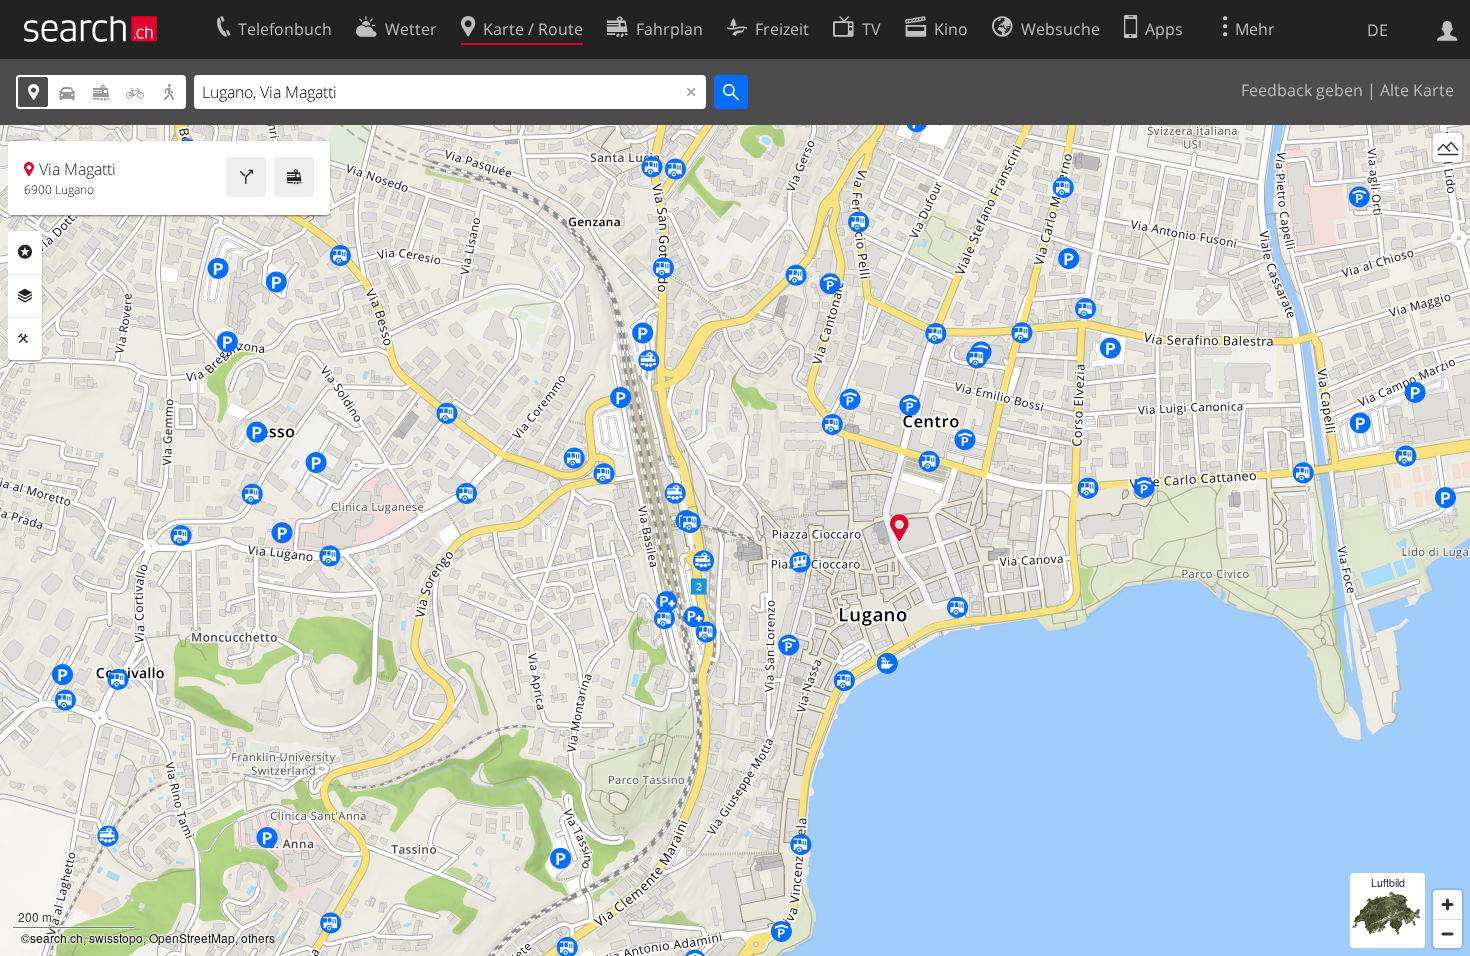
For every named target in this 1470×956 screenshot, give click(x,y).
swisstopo (116, 937)
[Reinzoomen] (1447, 904)
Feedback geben (1302, 90)
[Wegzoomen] (1447, 933)
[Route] (246, 177)
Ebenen (25, 296)
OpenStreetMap (192, 937)
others (258, 937)
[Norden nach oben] (1447, 184)
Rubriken (25, 252)
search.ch (56, 937)
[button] (899, 527)
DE (1377, 30)
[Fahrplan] (294, 177)
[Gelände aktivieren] (1447, 147)
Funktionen (25, 339)
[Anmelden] (1447, 29)
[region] (735, 540)
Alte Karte (1417, 90)
